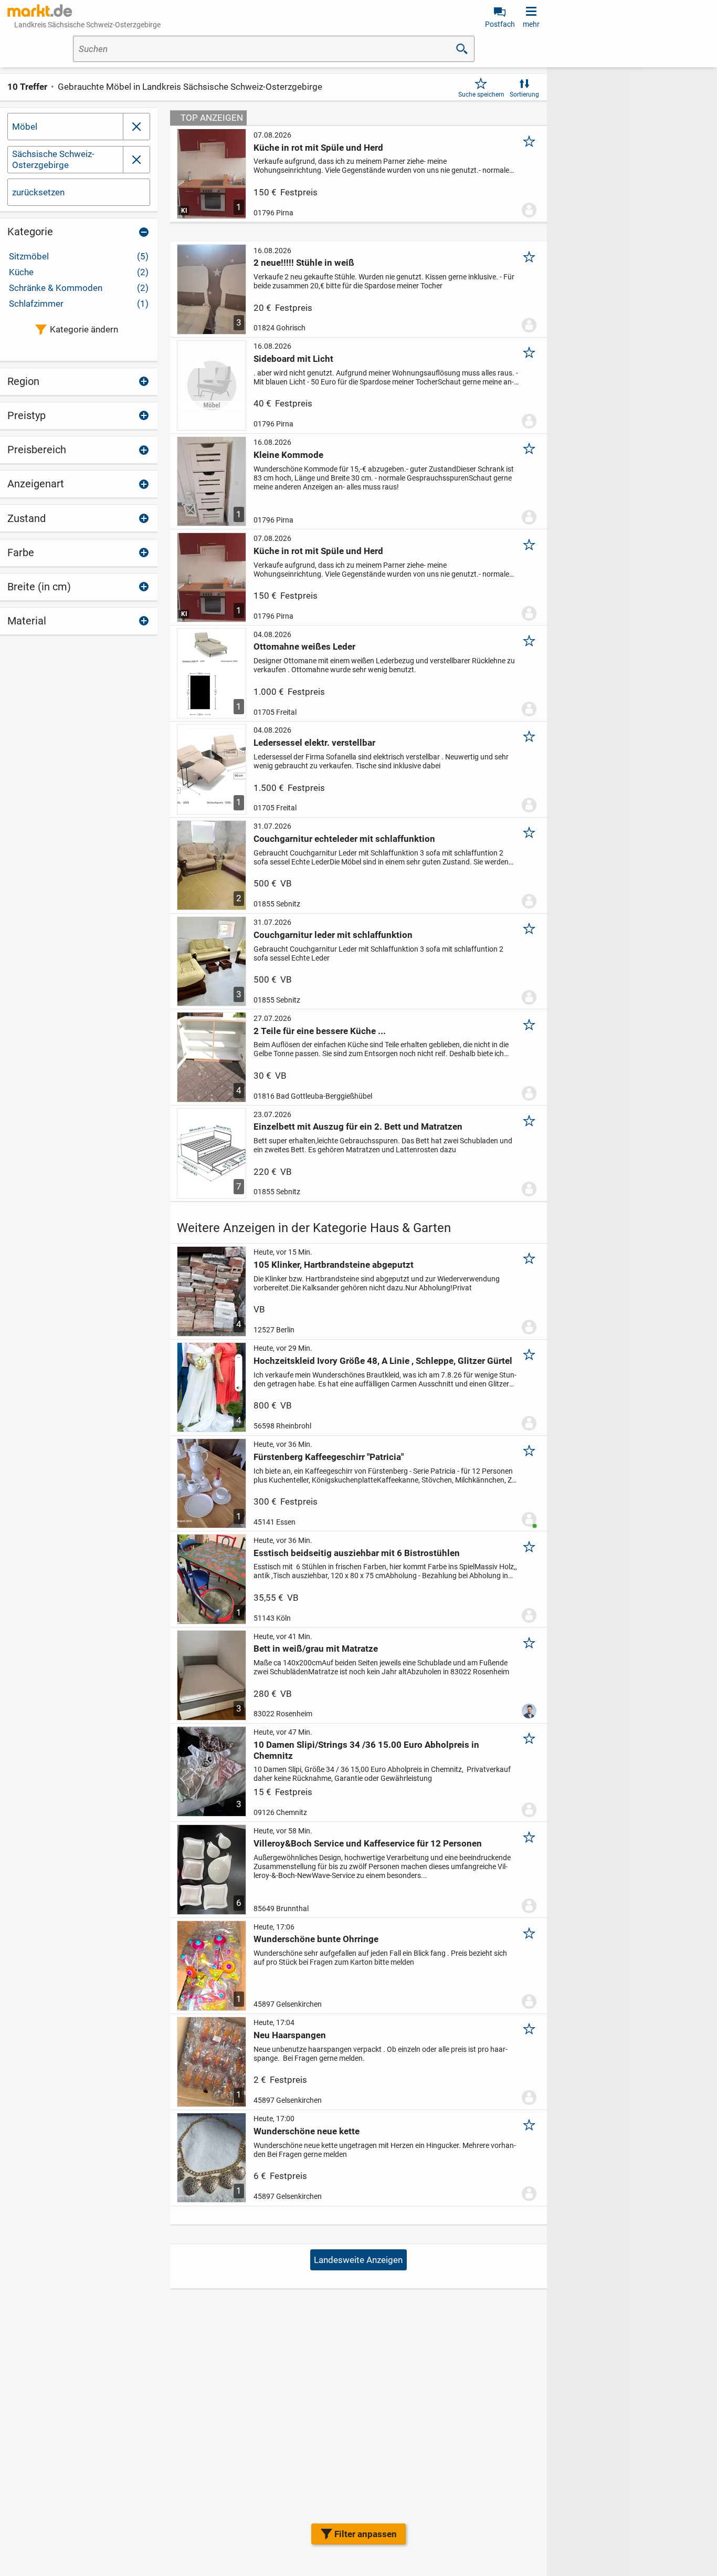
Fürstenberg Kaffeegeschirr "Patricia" (329, 1457)
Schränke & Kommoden (79, 288)
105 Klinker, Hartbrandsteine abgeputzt (334, 1265)
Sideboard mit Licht (293, 359)
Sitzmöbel (79, 256)
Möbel (25, 127)
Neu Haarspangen (290, 2035)
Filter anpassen (366, 2534)
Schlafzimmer (79, 304)
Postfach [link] (500, 24)
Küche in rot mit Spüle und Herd (318, 148)
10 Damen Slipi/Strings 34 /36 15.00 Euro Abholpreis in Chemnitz (366, 1750)
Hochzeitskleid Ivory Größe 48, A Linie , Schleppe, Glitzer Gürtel (383, 1361)
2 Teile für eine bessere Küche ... (320, 1031)
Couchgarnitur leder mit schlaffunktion (333, 935)
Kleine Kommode (288, 455)
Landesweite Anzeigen (358, 2260)
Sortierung (524, 95)
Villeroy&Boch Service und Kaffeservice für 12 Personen (368, 1843)
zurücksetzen (38, 192)
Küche (79, 272)
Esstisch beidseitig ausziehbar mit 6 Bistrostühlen (357, 1553)
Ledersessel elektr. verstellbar (314, 743)
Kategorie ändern (84, 329)
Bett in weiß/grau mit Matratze (316, 1649)
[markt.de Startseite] (40, 11)
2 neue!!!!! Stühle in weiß (304, 263)
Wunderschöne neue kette (307, 2131)
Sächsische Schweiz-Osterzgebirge (53, 159)
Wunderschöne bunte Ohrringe (316, 1939)
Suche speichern (481, 95)
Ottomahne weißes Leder (304, 646)
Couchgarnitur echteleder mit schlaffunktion (344, 839)
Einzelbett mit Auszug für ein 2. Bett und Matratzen (358, 1127)
